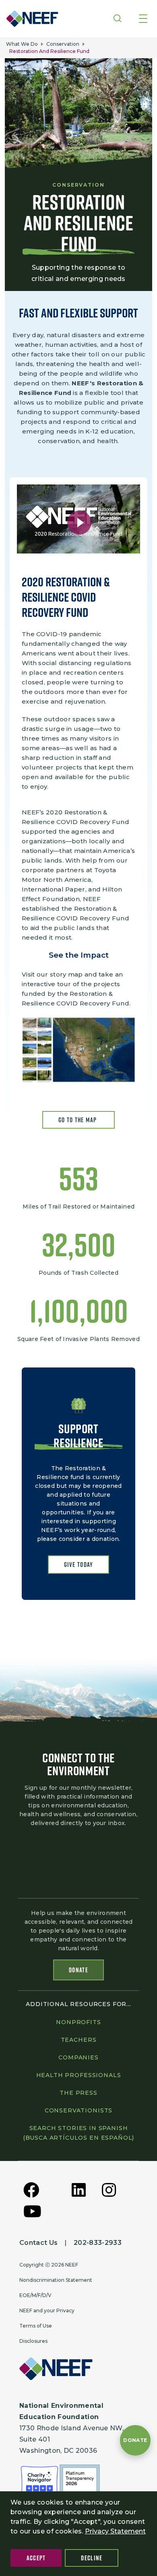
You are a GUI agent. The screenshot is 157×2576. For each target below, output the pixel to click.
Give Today (79, 1565)
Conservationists (78, 2110)
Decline (92, 2558)
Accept (36, 2558)
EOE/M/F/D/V (35, 2295)
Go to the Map (78, 1120)
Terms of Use (36, 2326)
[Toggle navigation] (143, 19)
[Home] (30, 19)
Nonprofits (78, 2022)
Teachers (79, 2040)
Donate (78, 1970)
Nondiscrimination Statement (56, 2280)
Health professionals (79, 2075)
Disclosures (33, 2341)
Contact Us (38, 2243)
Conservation (63, 44)
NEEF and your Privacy (47, 2310)
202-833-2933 (98, 2243)
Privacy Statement (115, 2531)
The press (78, 2093)
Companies (78, 2057)
